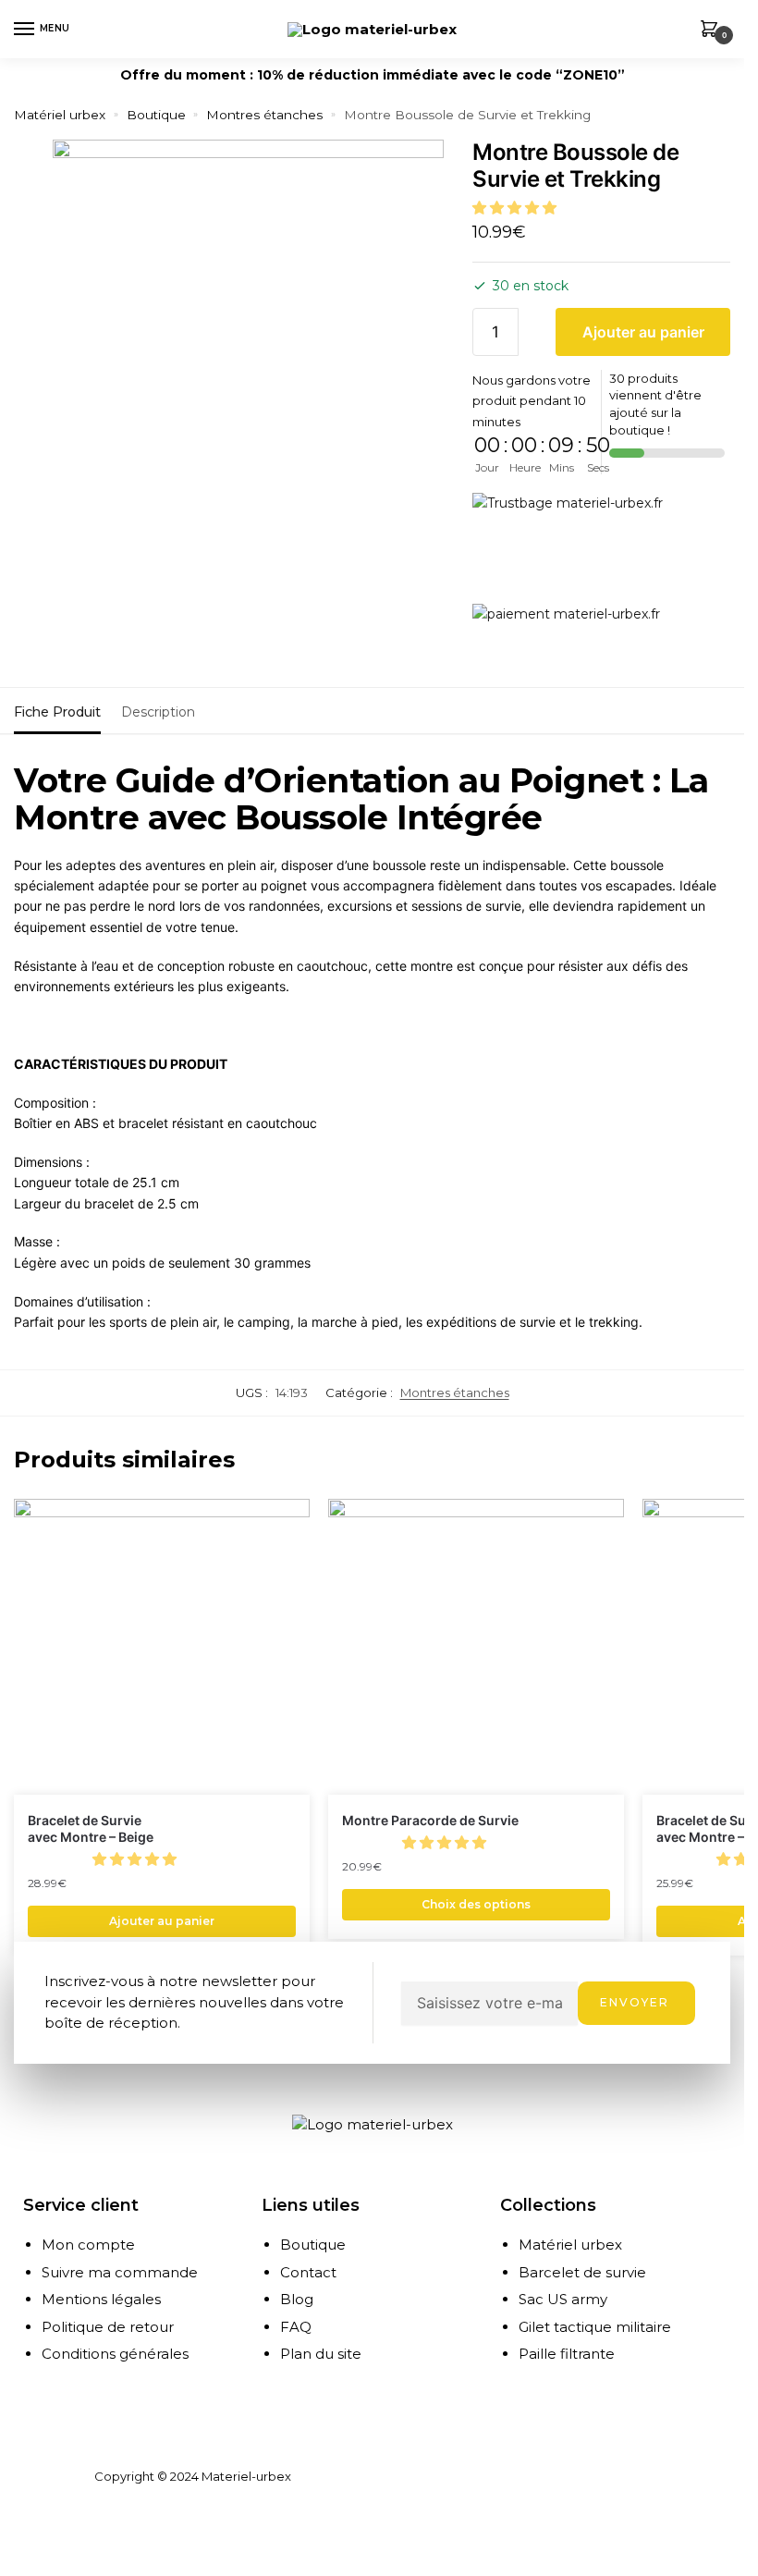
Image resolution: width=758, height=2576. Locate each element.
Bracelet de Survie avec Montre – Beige (91, 1828)
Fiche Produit (57, 712)
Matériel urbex (60, 115)
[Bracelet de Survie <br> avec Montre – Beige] (162, 1647)
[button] (516, 208)
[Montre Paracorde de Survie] (476, 1647)
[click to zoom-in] (248, 335)
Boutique (156, 115)
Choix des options (476, 1904)
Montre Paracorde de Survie (430, 1820)
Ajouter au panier (643, 332)
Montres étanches (264, 115)
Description (158, 712)
